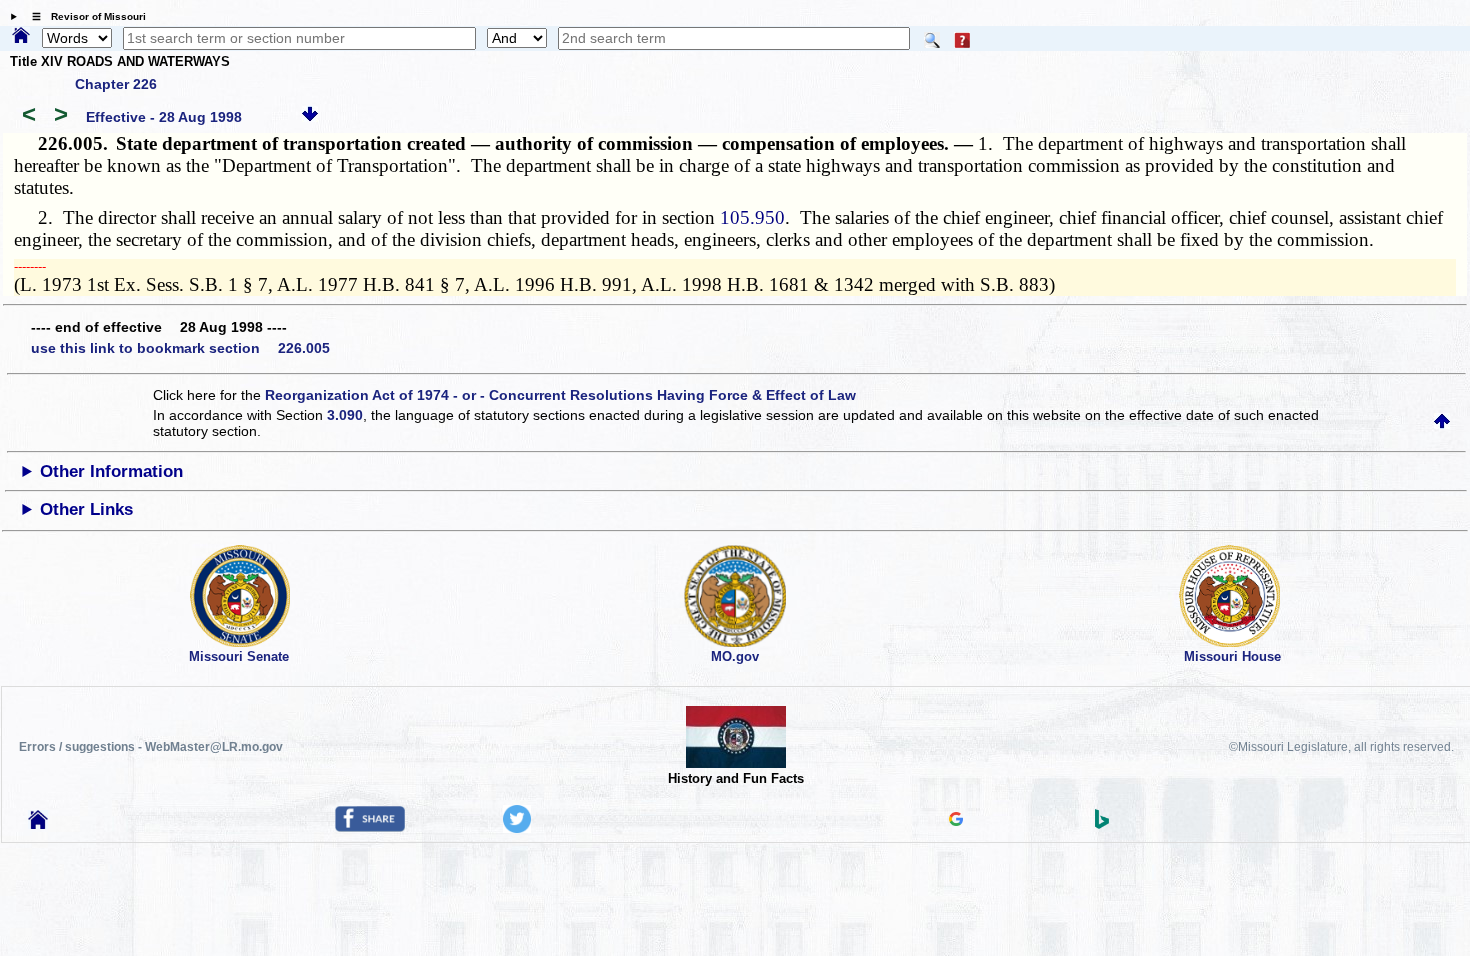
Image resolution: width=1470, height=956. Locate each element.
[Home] (21, 37)
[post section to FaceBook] (370, 827)
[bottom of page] (310, 117)
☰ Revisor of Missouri (84, 16)
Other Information (111, 471)
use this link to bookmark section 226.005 (180, 348)
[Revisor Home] (38, 824)
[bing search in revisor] (1102, 824)
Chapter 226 (116, 84)
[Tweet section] (517, 828)
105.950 (752, 217)
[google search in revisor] (956, 821)
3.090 (345, 415)
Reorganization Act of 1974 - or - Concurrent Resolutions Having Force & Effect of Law (560, 395)
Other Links (86, 509)
